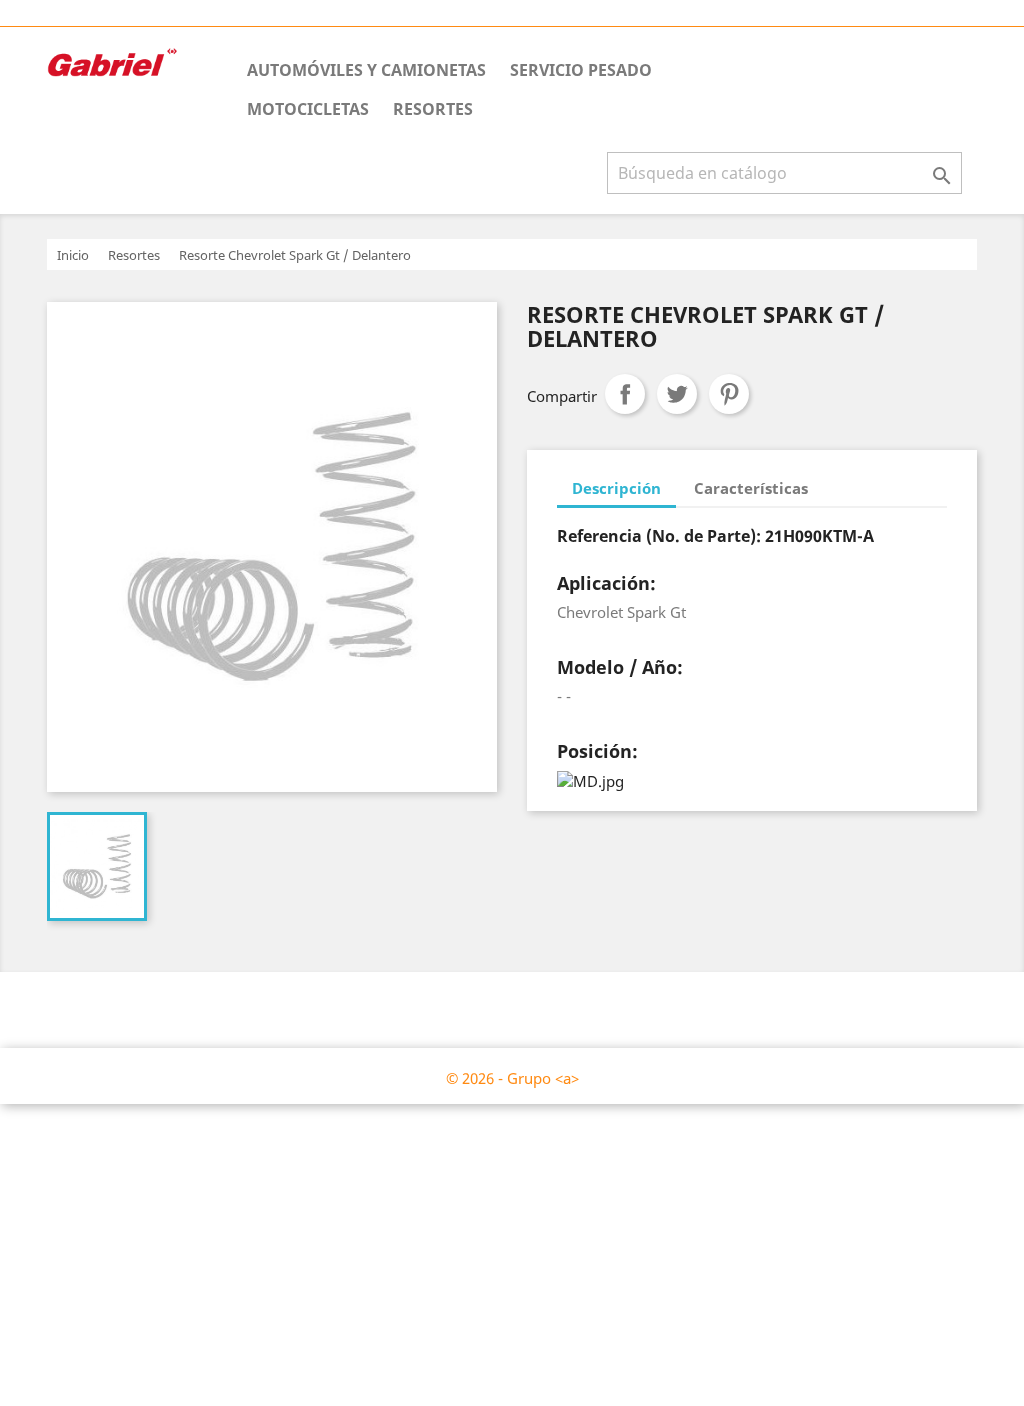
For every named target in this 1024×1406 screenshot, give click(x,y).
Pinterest (729, 394)
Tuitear (677, 394)
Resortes (433, 109)
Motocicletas (308, 109)
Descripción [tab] (616, 488)
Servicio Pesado (581, 70)
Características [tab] (751, 488)
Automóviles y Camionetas (366, 70)
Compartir (625, 394)
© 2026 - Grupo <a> (512, 1078)
